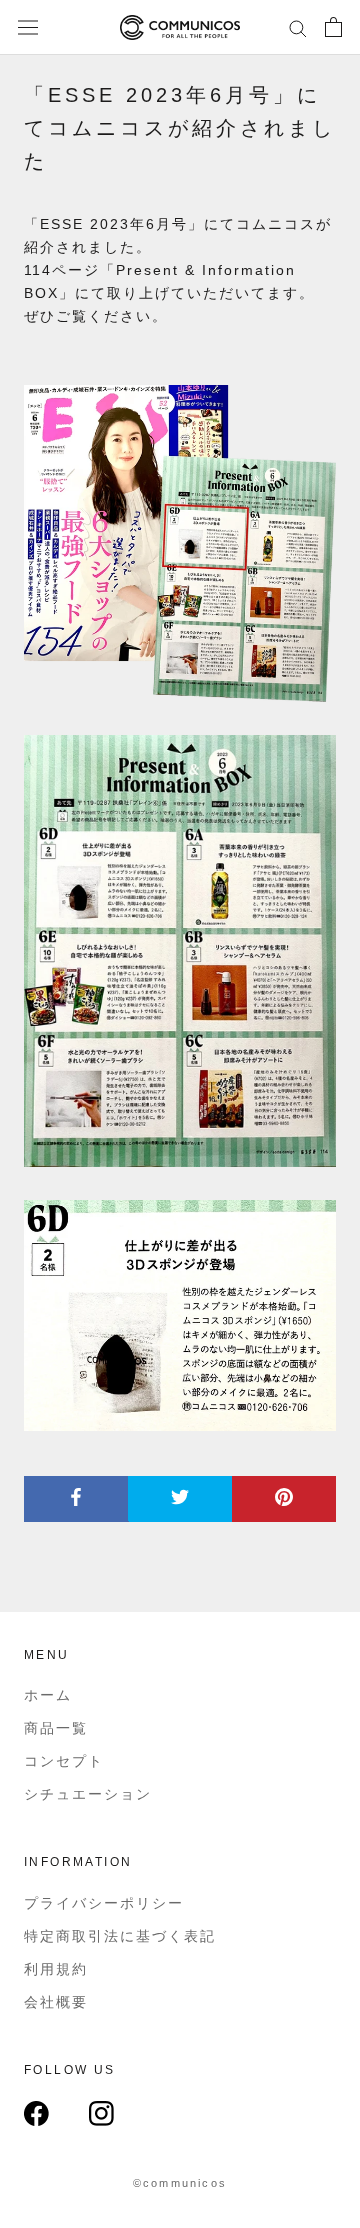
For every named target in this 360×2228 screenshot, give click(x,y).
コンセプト (64, 1761)
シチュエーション (88, 1794)
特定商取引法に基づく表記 (120, 1936)
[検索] (298, 27)
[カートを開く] (333, 27)
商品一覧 (56, 1728)
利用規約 (56, 1969)
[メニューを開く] (28, 28)
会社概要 (56, 2002)
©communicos (180, 2183)
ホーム (48, 1695)
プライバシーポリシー (104, 1903)
